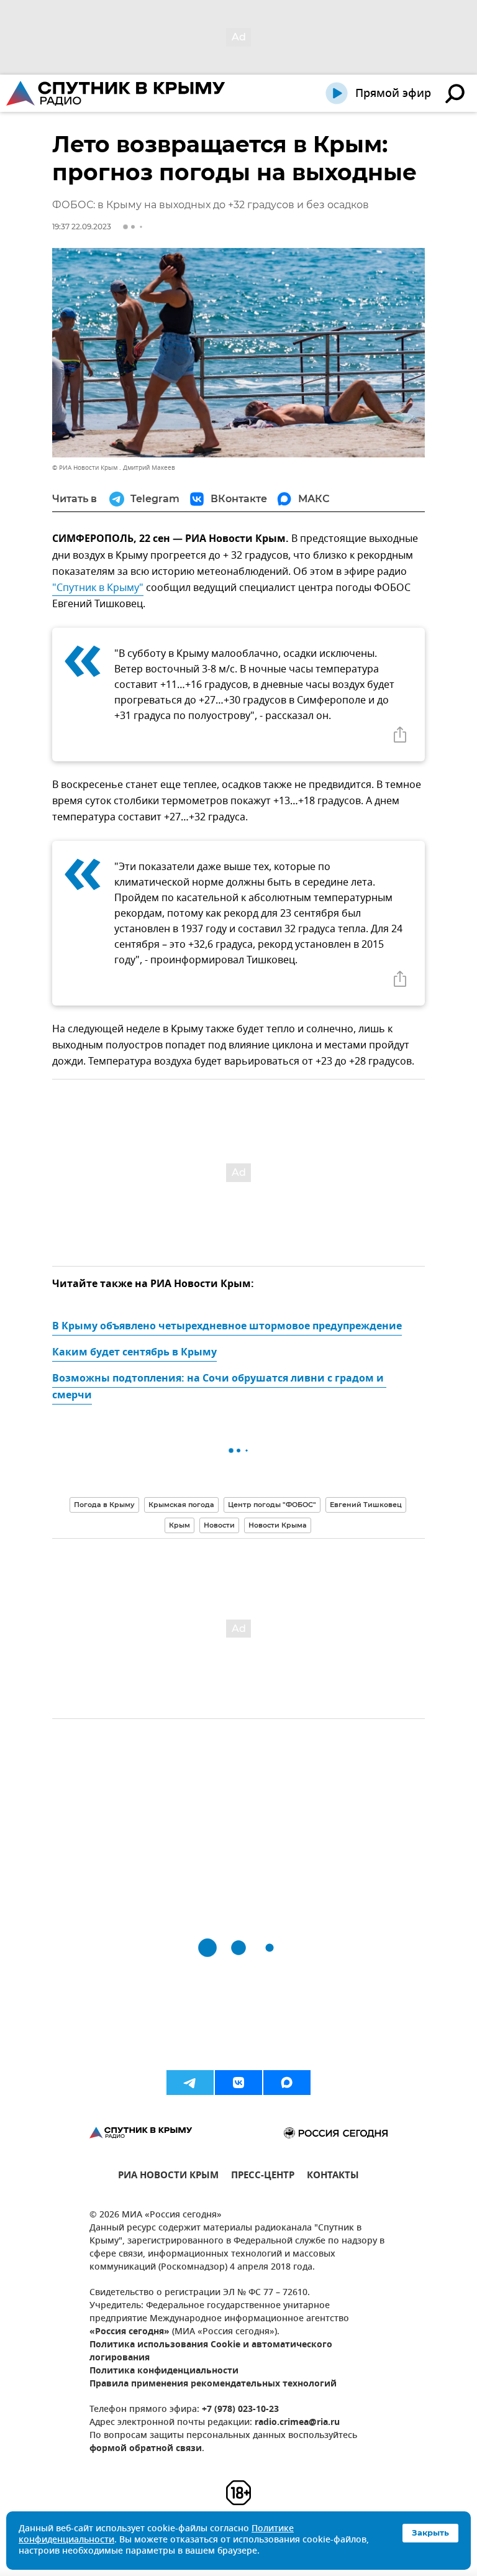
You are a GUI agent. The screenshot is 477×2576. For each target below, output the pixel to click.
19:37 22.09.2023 (82, 227)
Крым (179, 1525)
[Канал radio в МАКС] (287, 2083)
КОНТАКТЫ (333, 2177)
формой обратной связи (146, 2449)
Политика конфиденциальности (164, 2371)
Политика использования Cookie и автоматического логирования (211, 2352)
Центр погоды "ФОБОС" (272, 1505)
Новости (219, 1525)
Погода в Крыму (104, 1505)
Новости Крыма (278, 1525)
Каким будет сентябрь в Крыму (134, 1353)
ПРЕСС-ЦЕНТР (263, 2177)
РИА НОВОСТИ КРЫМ (168, 2177)
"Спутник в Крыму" (98, 588)
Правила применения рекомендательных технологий (213, 2384)
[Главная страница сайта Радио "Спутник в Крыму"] (117, 93)
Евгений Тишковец (366, 1505)
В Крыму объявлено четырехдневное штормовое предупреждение (227, 1327)
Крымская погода (181, 1505)
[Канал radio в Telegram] (190, 2083)
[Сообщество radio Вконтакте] (238, 2083)
